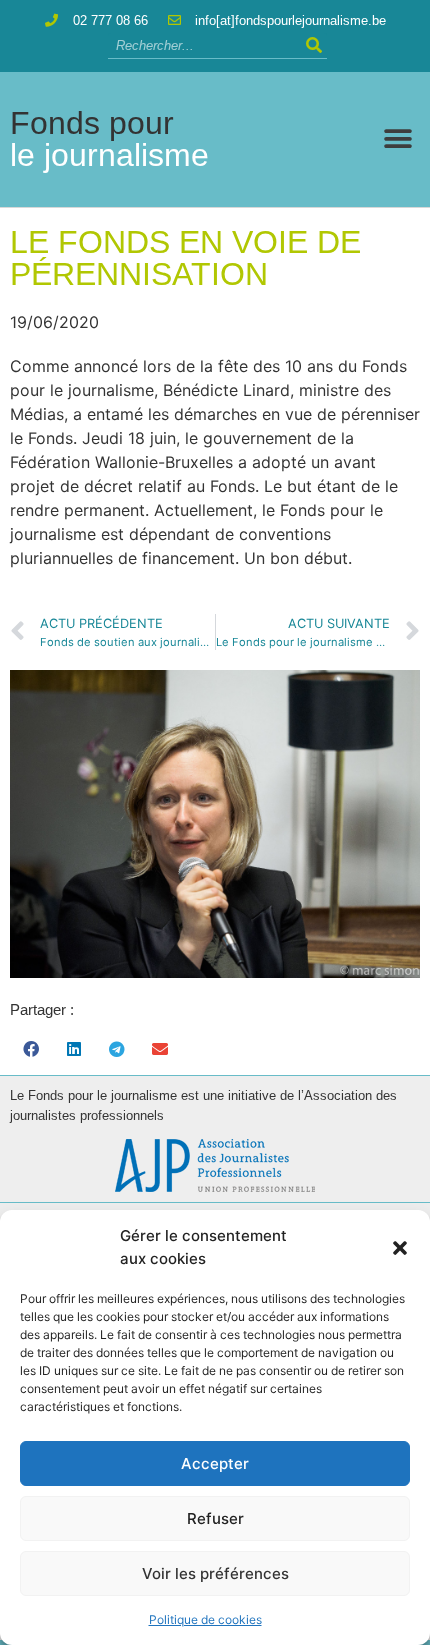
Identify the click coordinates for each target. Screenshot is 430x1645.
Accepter (215, 1463)
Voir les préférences (215, 1573)
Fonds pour (109, 139)
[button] (400, 1248)
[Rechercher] (314, 45)
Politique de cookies (205, 1619)
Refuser (215, 1518)
